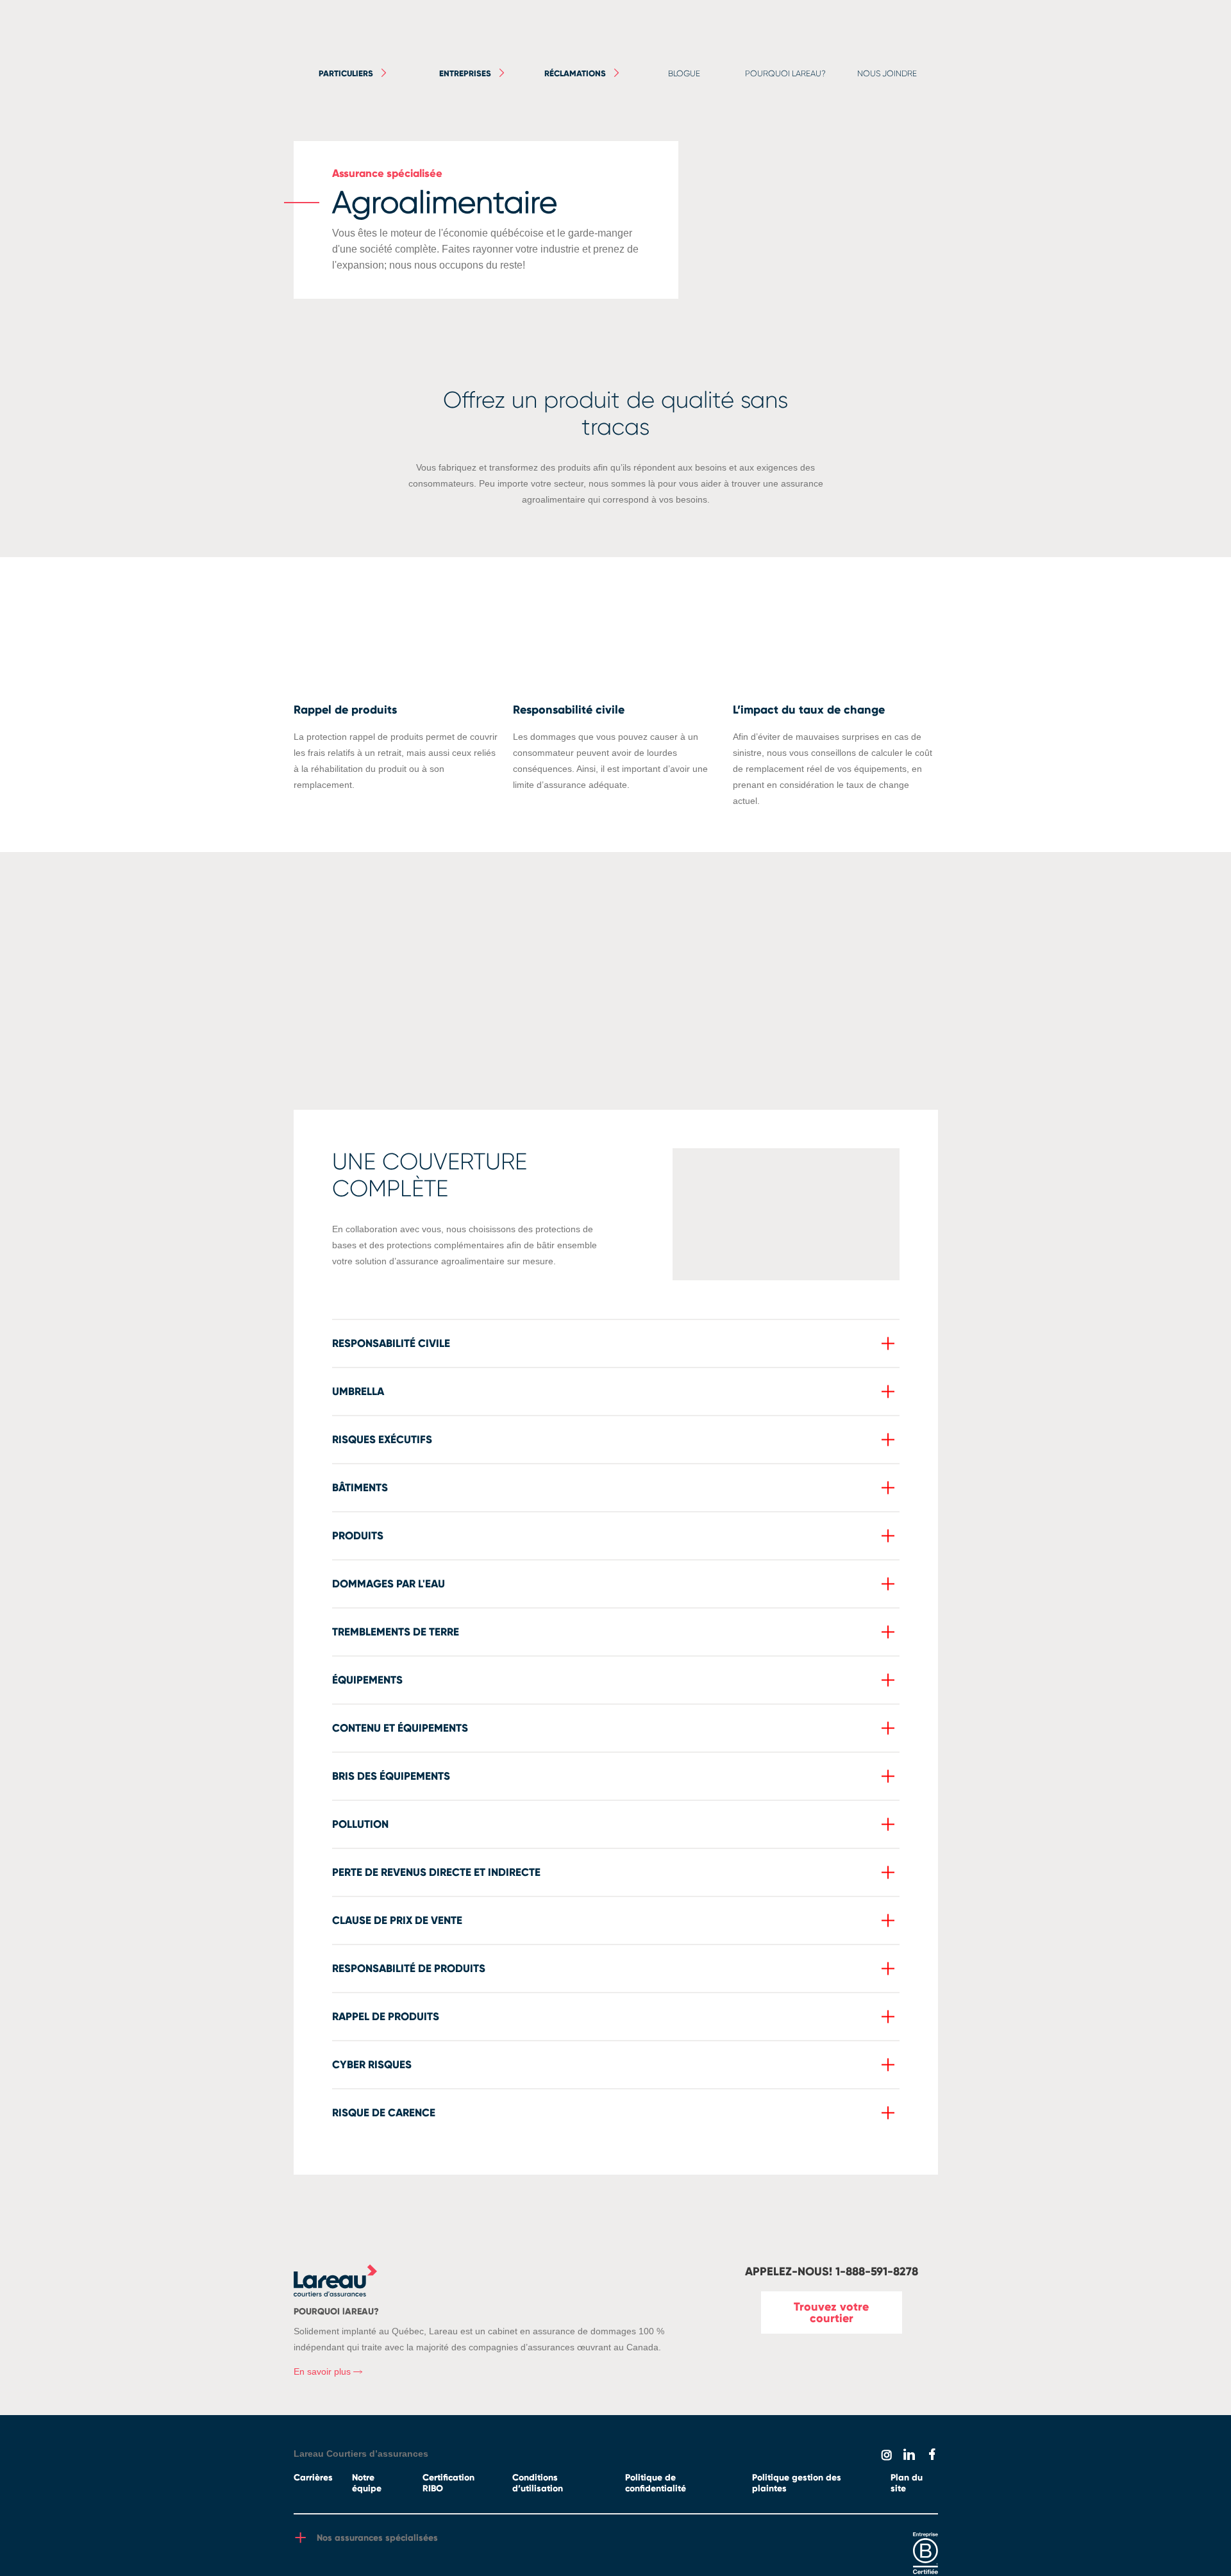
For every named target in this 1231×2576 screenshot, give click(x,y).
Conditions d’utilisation (538, 2483)
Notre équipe (367, 2483)
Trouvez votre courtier (831, 2313)
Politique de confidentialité (656, 2483)
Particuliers (346, 74)
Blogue (684, 73)
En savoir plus (323, 2371)
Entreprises (465, 74)
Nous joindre (887, 73)
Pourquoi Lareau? (785, 73)
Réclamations (575, 74)
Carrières (313, 2478)
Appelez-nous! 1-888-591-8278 (832, 2271)
